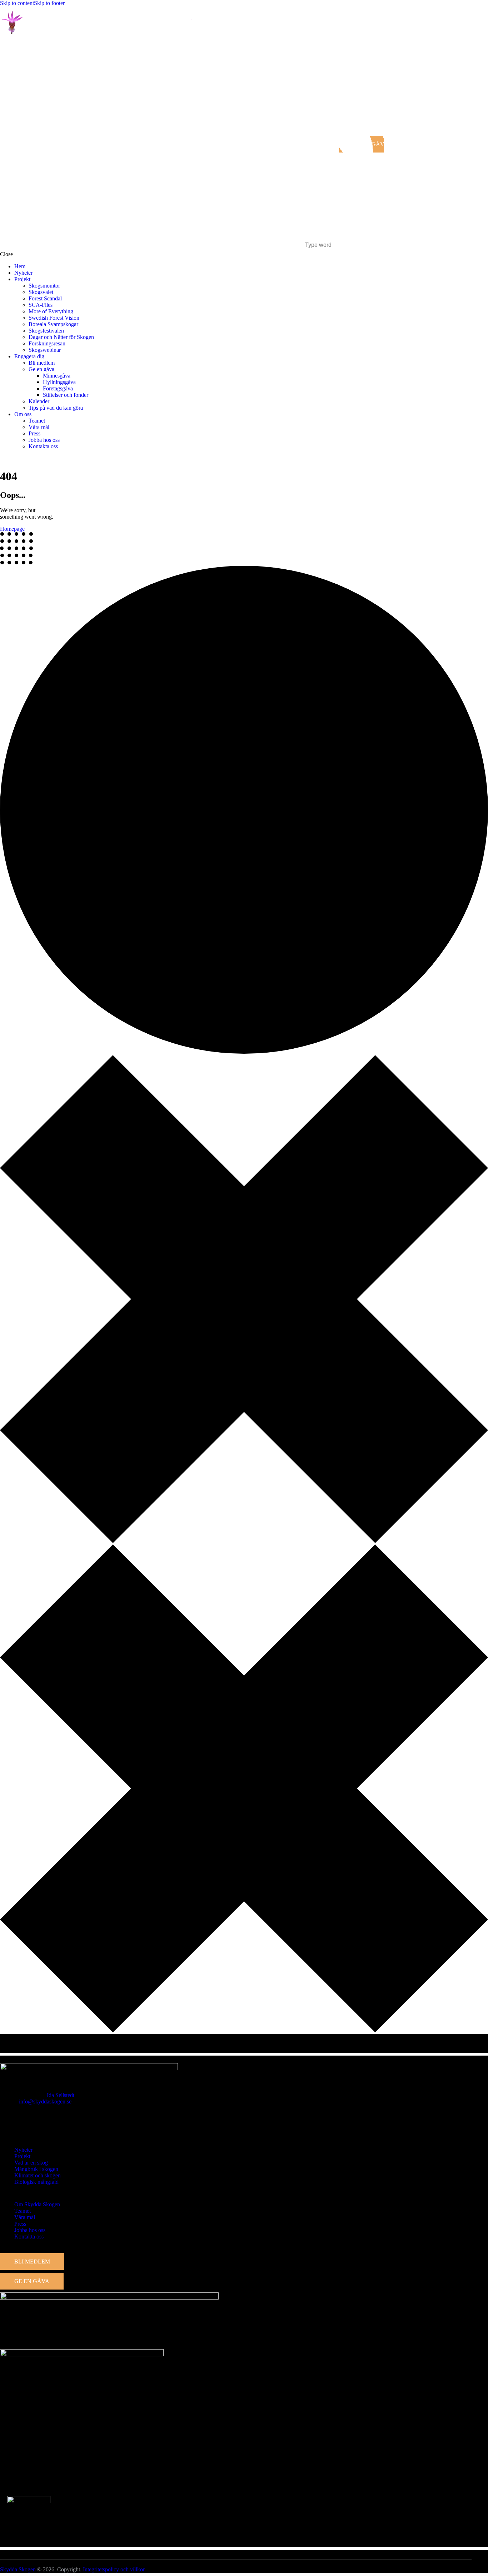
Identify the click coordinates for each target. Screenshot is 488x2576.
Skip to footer (49, 3)
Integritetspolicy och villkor (114, 2569)
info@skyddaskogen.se (45, 2101)
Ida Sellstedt (61, 2095)
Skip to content (17, 3)
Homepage (12, 529)
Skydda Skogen (18, 2569)
